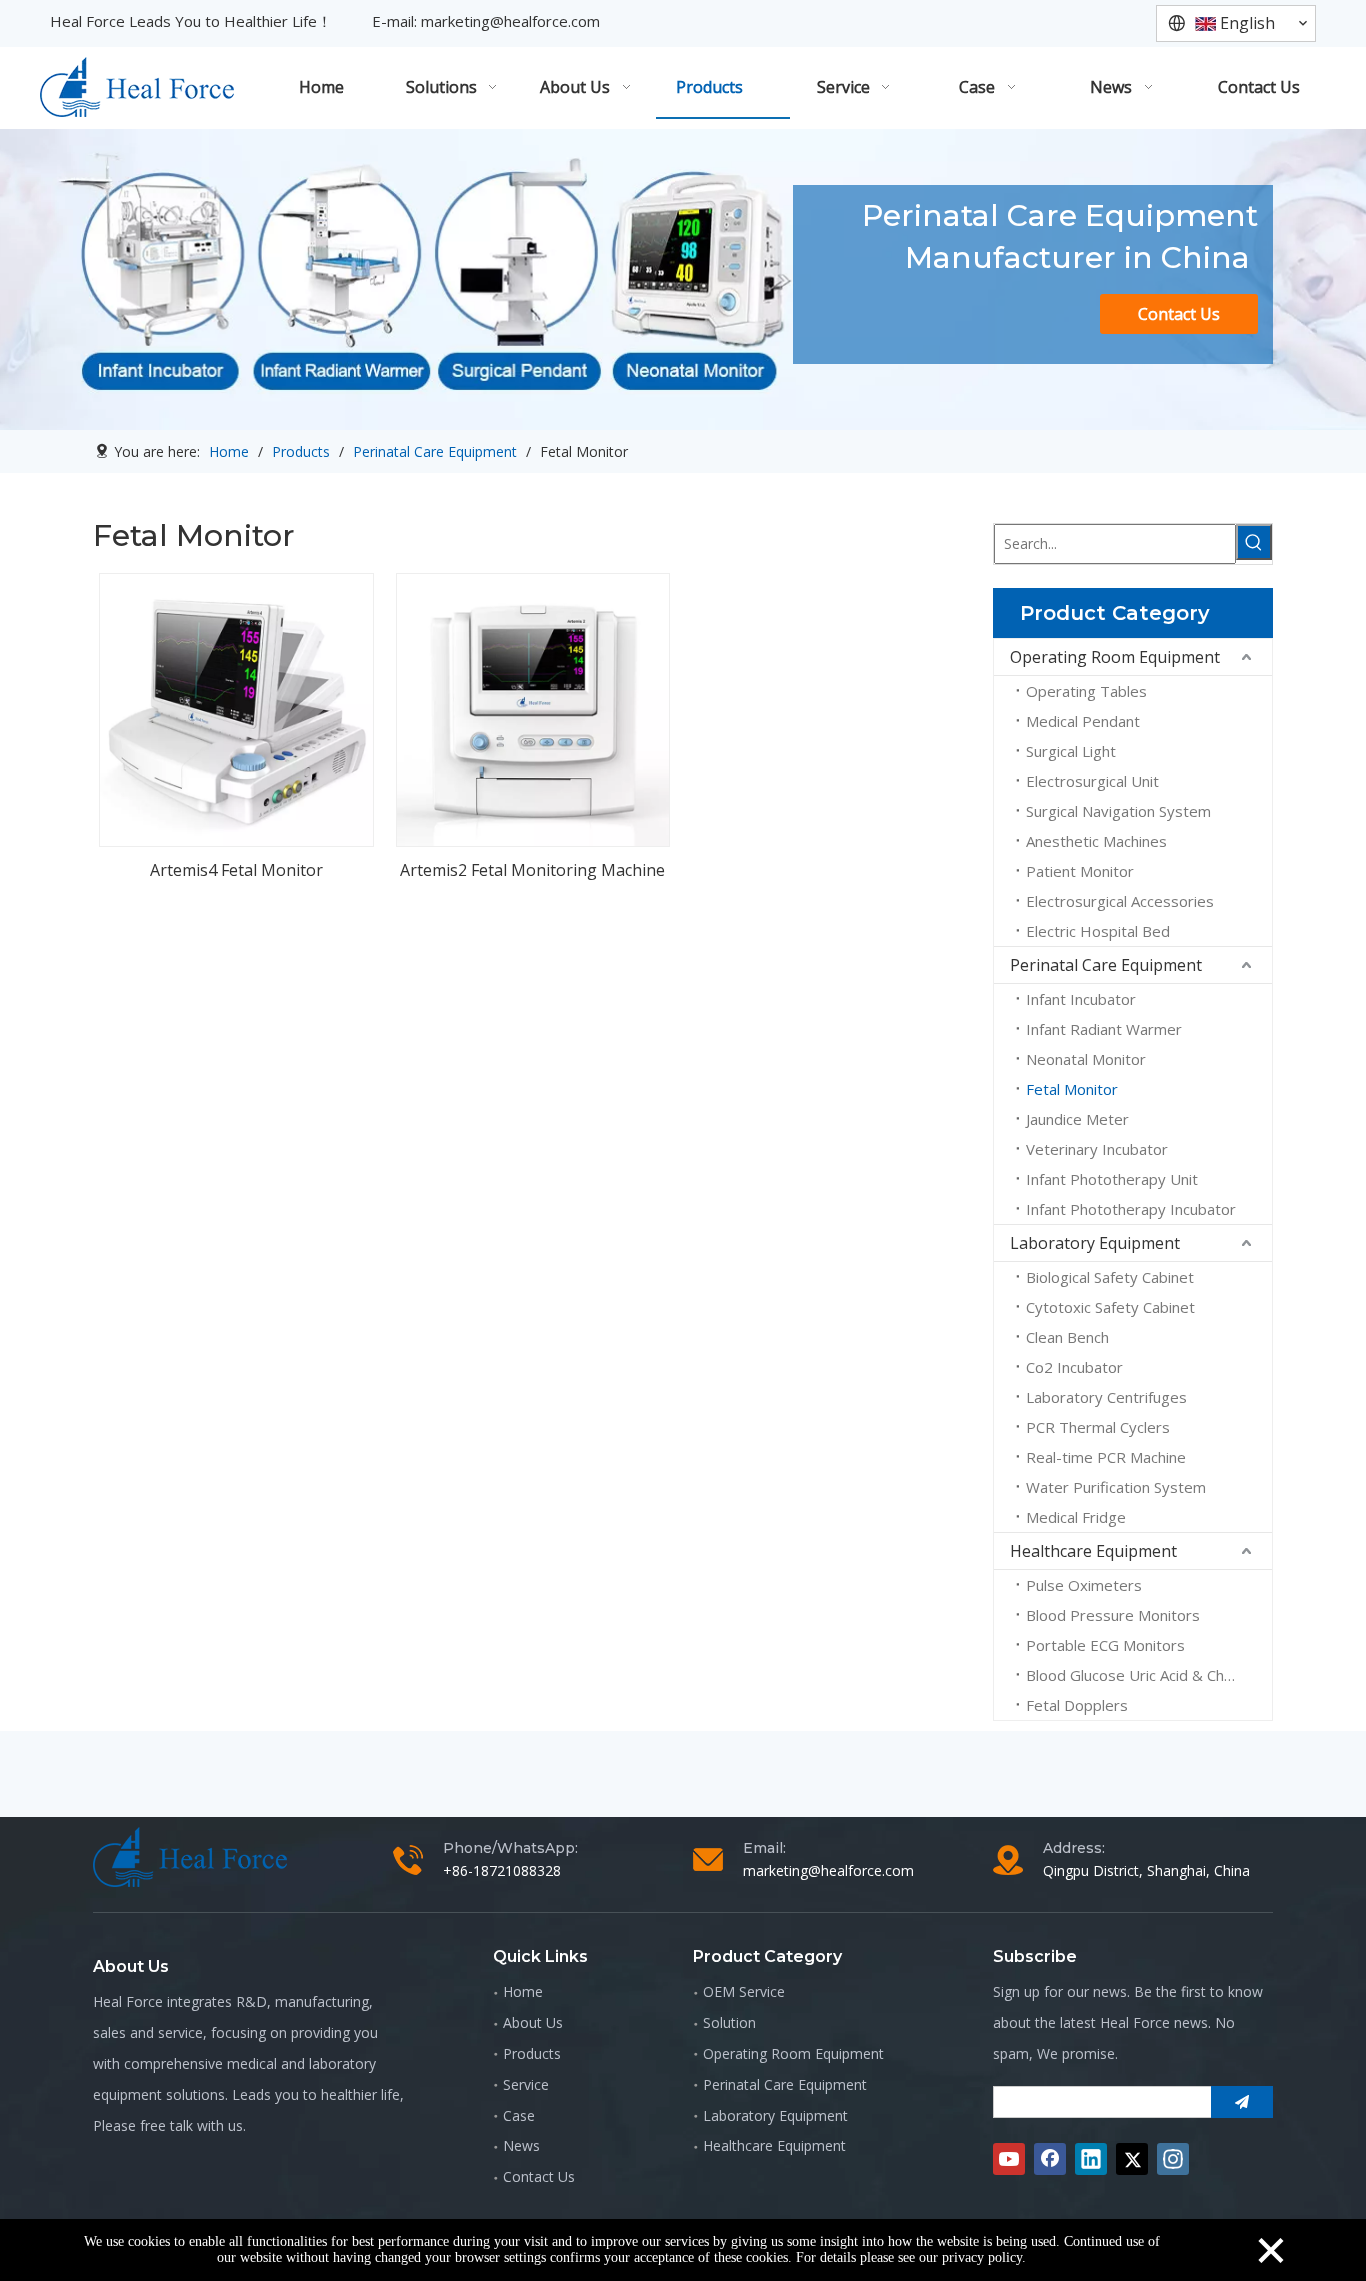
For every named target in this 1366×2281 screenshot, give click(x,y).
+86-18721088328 (502, 1870)
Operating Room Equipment (1115, 657)
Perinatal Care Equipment (1106, 965)
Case (519, 2115)
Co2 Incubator (1074, 1367)
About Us (533, 2022)
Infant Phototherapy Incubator (1131, 1209)
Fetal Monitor (1072, 1089)
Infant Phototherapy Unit (1112, 1179)
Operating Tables (1086, 691)
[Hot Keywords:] (1254, 542)
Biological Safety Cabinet (1110, 1277)
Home (523, 1991)
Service (526, 2084)
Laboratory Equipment (1095, 1243)
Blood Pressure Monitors (1113, 1615)
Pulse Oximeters (1084, 1585)
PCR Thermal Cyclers (1098, 1427)
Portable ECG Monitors (1105, 1645)
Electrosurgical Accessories (1120, 901)
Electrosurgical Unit (1092, 781)
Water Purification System (1116, 1487)
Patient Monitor (1080, 871)
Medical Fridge (1076, 1517)
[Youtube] (1009, 2159)
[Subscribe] (1242, 2102)
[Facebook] (1050, 2159)
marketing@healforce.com (510, 21)
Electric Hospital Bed (1098, 931)
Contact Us (1179, 314)
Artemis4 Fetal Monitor (236, 870)
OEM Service (744, 1991)
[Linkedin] (1091, 2159)
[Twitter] (1132, 2159)
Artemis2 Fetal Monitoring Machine (532, 870)
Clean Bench (1067, 1337)
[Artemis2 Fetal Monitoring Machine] (533, 708)
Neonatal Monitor (1086, 1059)
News (521, 2145)
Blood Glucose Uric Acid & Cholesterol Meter (1149, 1675)
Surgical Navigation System (1118, 811)
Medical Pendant (1083, 721)
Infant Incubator (1081, 999)
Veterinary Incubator (1097, 1149)
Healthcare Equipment (1093, 1551)
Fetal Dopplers (1077, 1705)
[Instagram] (1173, 2159)
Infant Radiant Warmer (1104, 1029)
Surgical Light (1071, 751)
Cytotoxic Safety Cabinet (1110, 1307)
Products (532, 2053)
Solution (729, 2022)
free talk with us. (193, 2125)
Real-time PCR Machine (1106, 1457)
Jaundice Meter (1077, 1119)
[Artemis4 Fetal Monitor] (236, 708)
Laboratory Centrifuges (1106, 1397)
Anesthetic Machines (1096, 841)
